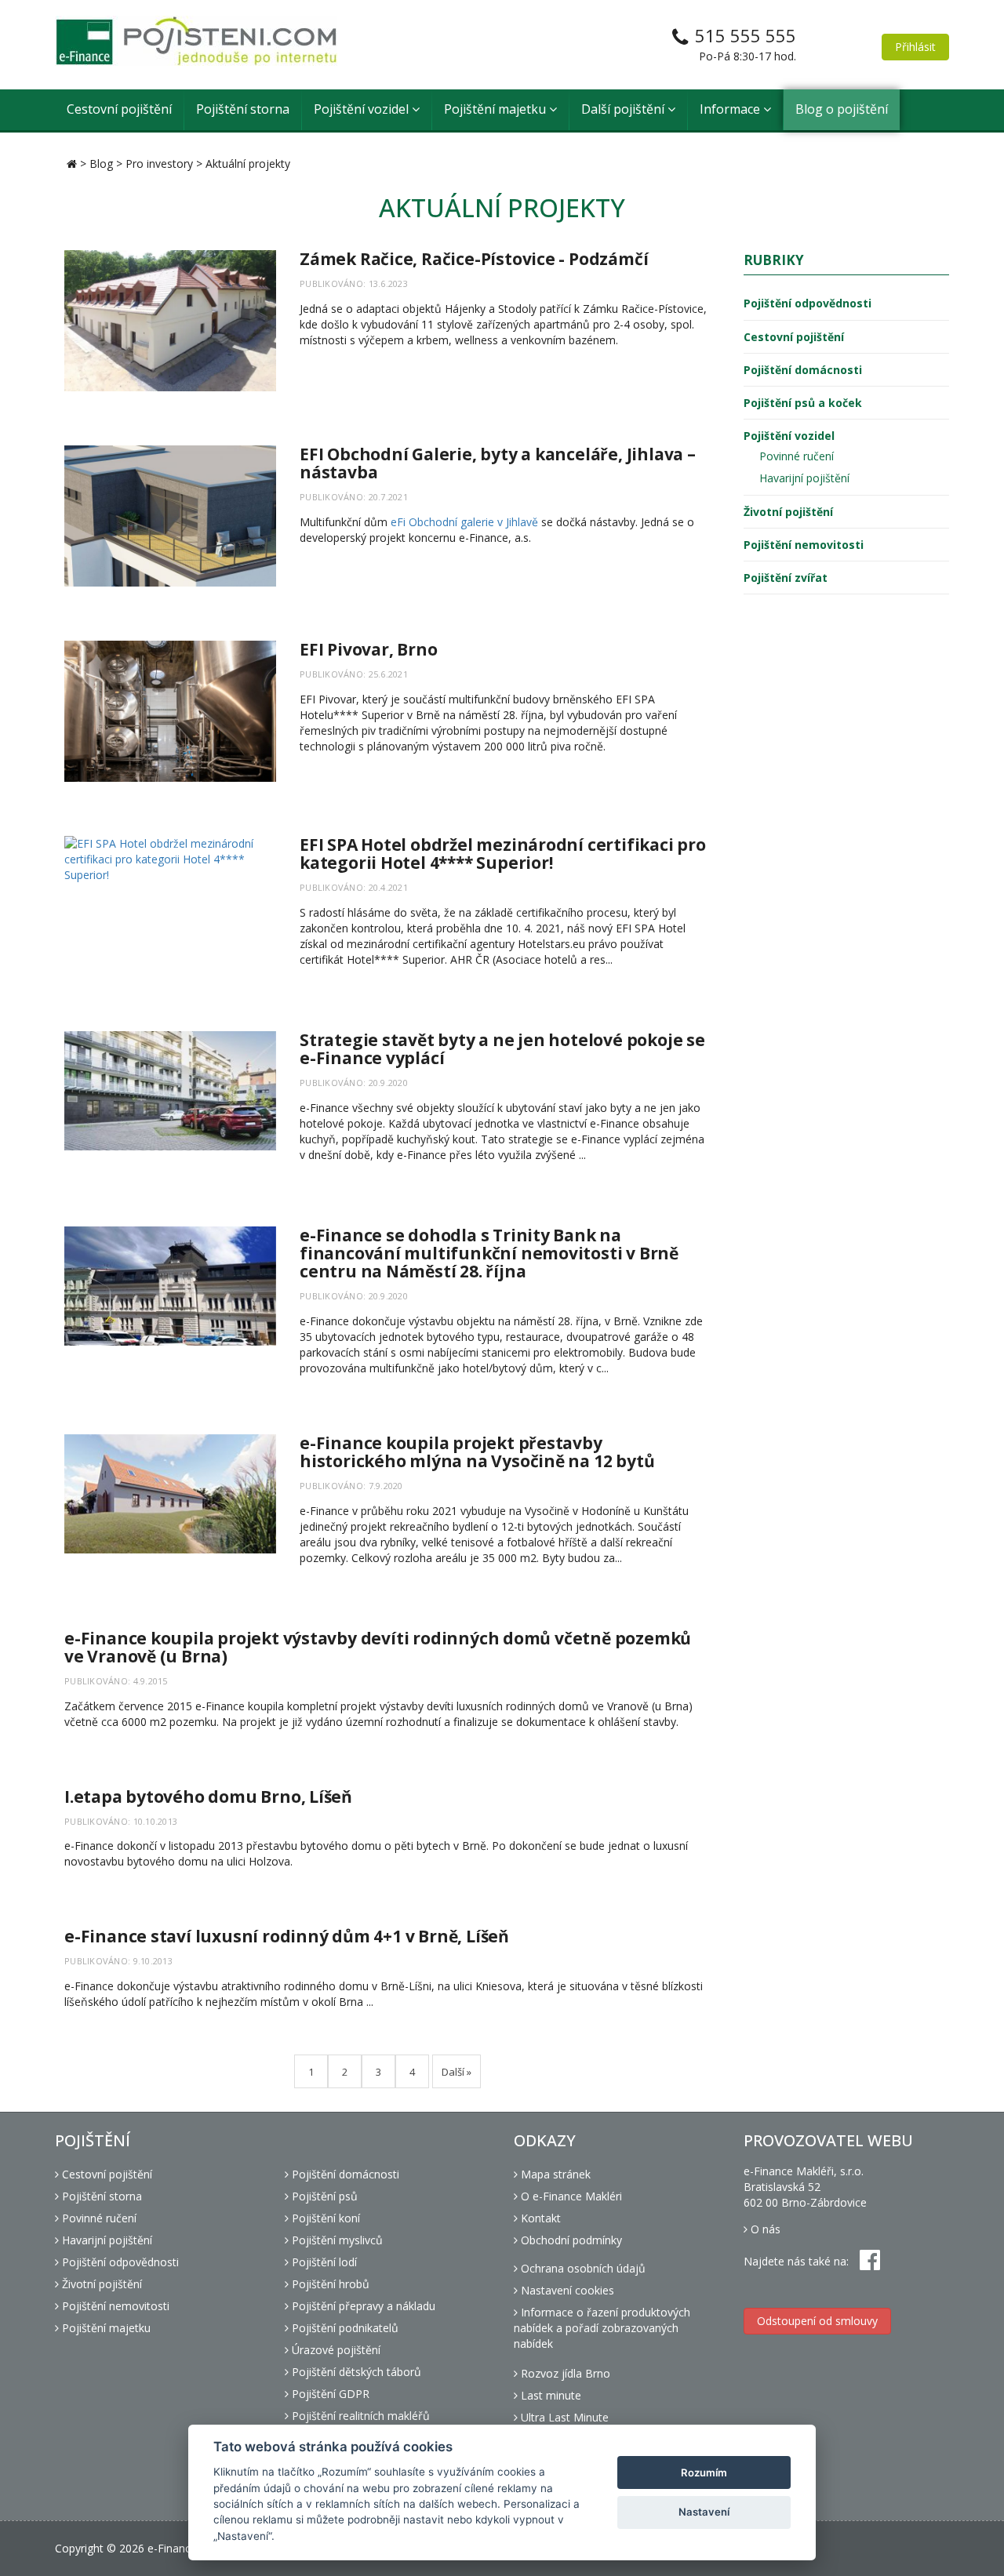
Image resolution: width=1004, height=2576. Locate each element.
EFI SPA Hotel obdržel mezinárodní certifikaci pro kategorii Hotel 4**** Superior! (503, 854)
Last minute (549, 2395)
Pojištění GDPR (329, 2394)
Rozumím (704, 2472)
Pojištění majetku (497, 109)
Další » (457, 2072)
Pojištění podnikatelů (344, 2328)
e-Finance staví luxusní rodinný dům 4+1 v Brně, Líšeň (287, 1936)
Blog (101, 163)
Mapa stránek (554, 2174)
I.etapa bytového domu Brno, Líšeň (208, 1797)
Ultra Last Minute (563, 2417)
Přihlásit (915, 47)
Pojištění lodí (323, 2262)
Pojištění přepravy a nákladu (362, 2306)
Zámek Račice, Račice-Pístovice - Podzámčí (474, 259)
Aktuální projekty (248, 163)
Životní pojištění (788, 512)
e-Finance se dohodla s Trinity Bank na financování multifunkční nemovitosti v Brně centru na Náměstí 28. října (489, 1253)
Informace (731, 109)
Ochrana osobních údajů (582, 2268)
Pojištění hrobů (329, 2284)
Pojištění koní (324, 2218)
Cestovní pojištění (119, 109)
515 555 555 (746, 35)
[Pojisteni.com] (196, 41)
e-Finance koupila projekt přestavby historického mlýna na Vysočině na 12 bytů (477, 1452)
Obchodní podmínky (570, 2240)
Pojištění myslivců (336, 2240)
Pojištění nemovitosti (804, 545)
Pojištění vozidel (363, 109)
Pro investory (159, 163)
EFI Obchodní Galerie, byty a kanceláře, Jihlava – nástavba (498, 463)
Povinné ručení (797, 456)
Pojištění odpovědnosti (808, 303)
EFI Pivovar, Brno (368, 649)
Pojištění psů (323, 2196)
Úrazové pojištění (335, 2350)
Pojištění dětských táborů (355, 2372)
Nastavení (704, 2512)
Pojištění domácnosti (803, 370)
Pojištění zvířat (786, 578)
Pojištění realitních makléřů (359, 2416)
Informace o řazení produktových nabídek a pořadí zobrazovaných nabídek (602, 2328)
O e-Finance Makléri (570, 2196)
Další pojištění (624, 109)
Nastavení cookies (566, 2290)
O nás (764, 2229)
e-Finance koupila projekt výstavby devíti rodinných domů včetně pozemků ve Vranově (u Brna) (378, 1647)
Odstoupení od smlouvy (817, 2321)
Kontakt (539, 2218)
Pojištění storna (243, 109)
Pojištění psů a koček (803, 403)
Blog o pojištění (842, 109)
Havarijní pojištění (804, 478)
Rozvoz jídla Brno (564, 2373)
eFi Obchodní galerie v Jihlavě (464, 522)
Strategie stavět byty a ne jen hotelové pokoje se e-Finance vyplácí (502, 1049)
